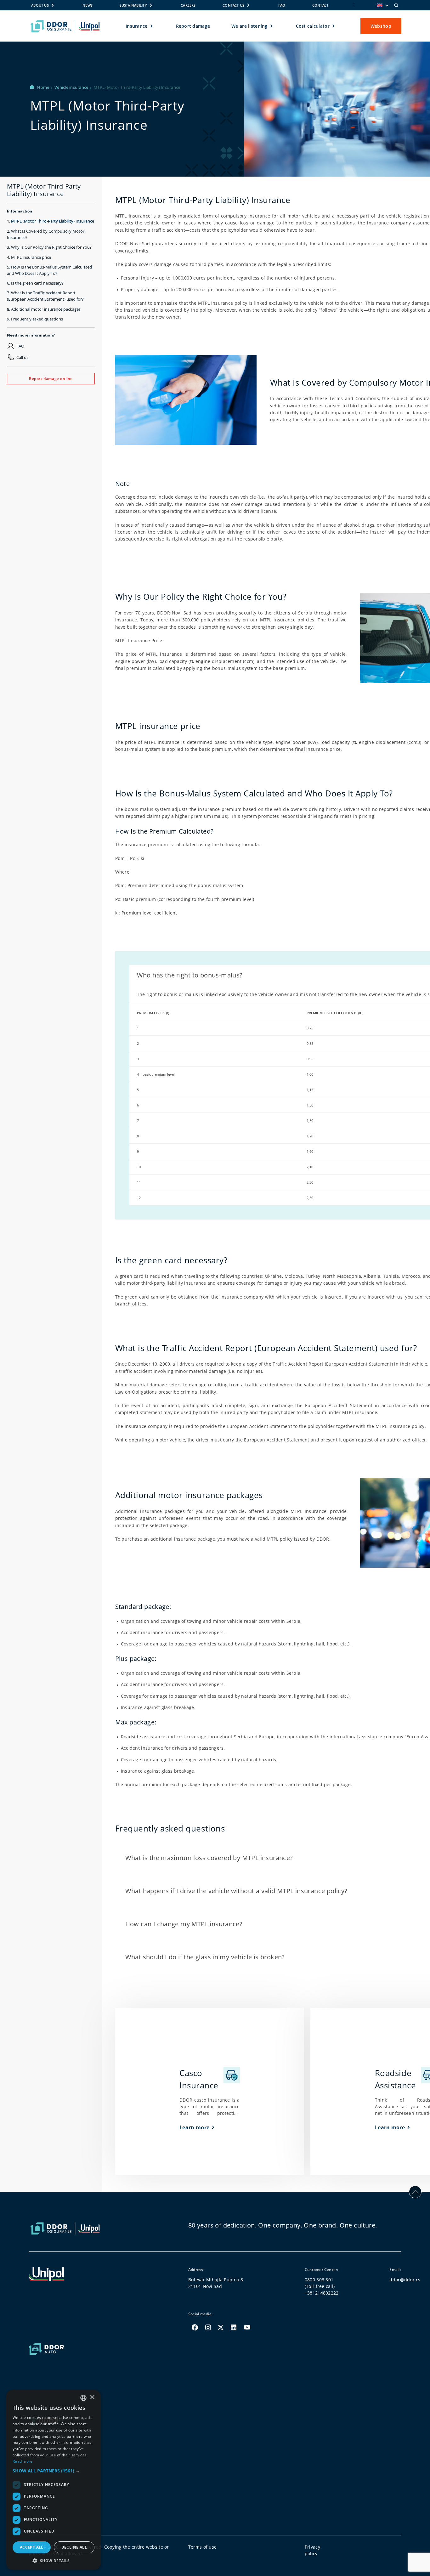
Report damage (193, 26)
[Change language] (382, 5)
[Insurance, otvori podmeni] (152, 26)
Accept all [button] (32, 2547)
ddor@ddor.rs (405, 2280)
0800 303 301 (319, 2280)
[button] (54, 2471)
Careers (188, 5)
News (88, 5)
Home (44, 87)
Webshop (381, 26)
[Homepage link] (65, 26)
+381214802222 (322, 2293)
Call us (22, 357)
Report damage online (51, 378)
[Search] (396, 5)
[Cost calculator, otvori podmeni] (334, 26)
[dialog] (54, 2480)
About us (40, 5)
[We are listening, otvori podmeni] (272, 26)
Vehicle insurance (72, 87)
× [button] (92, 2397)
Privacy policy (312, 2550)
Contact (320, 5)
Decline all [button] (74, 2547)
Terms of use (202, 2547)
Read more (23, 2461)
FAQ (282, 5)
